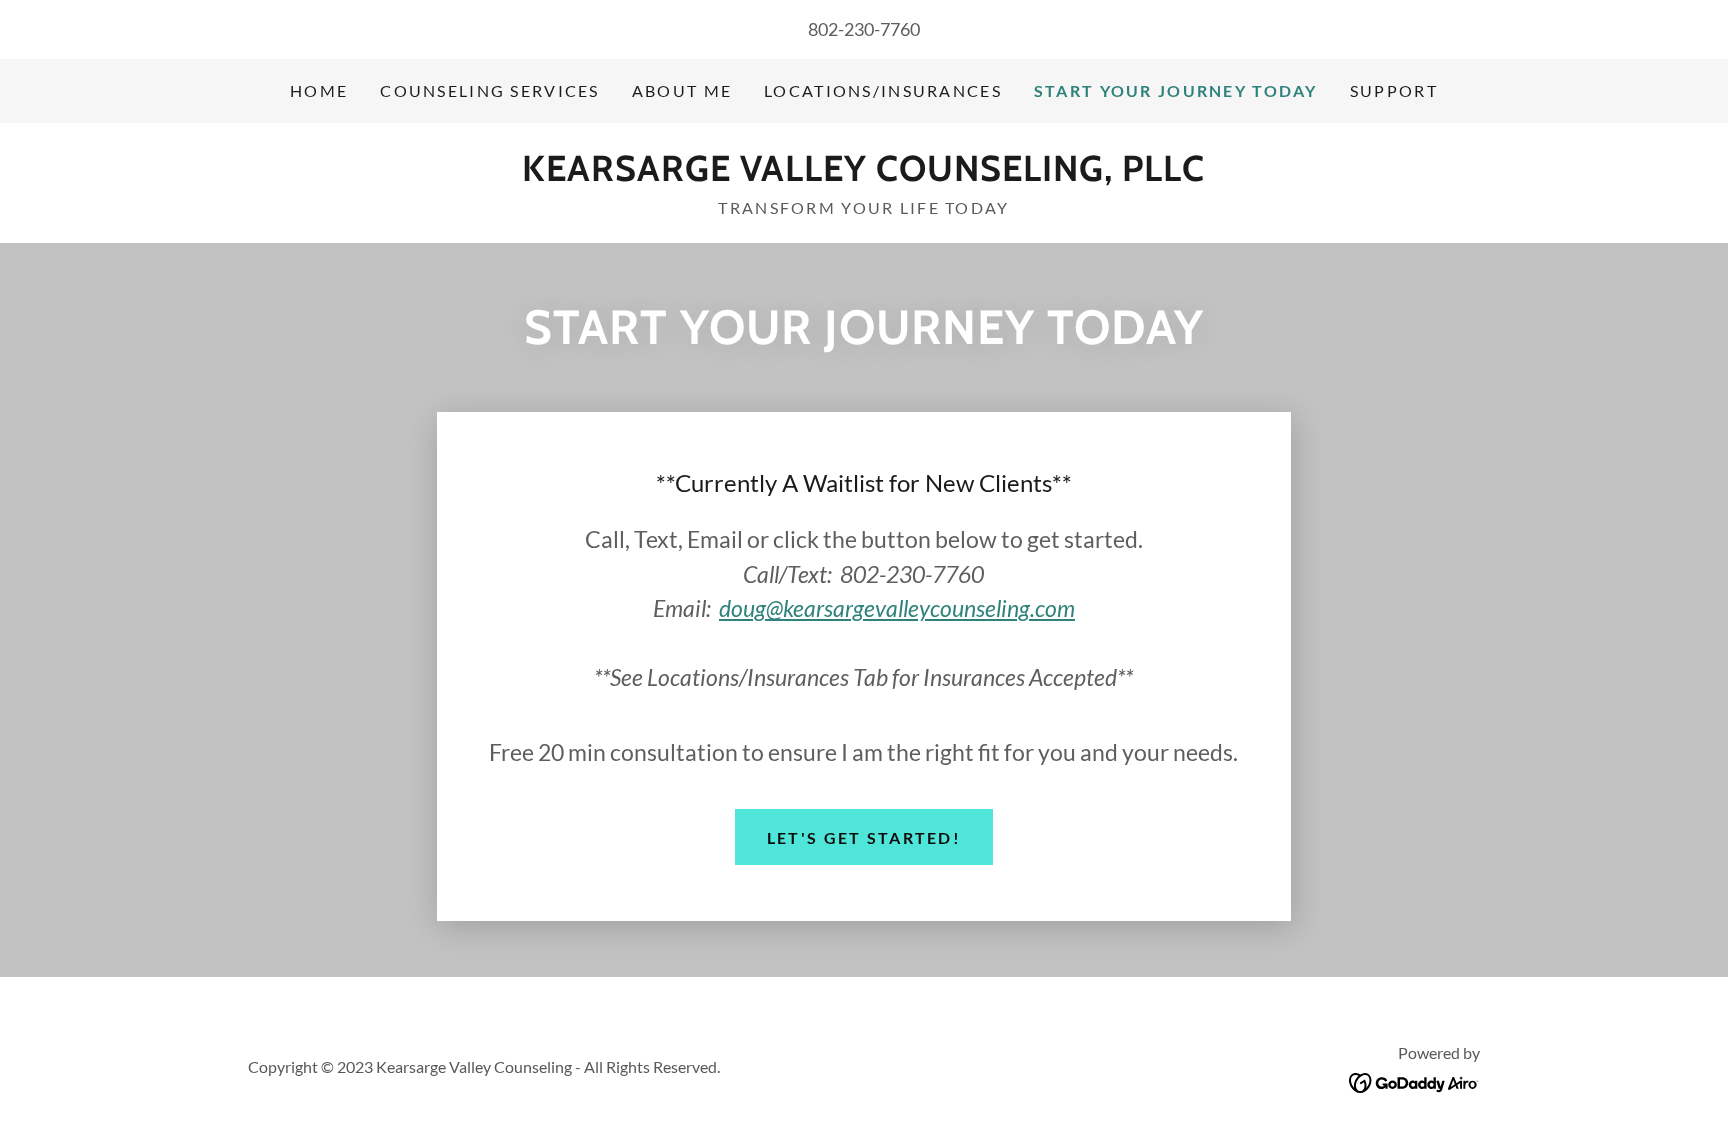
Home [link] (319, 90)
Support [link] (1394, 90)
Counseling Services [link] (489, 90)
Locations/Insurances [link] (883, 90)
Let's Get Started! (864, 837)
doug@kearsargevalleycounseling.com (897, 608)
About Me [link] (682, 90)
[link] (863, 174)
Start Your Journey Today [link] (1176, 90)
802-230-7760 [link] (864, 29)
